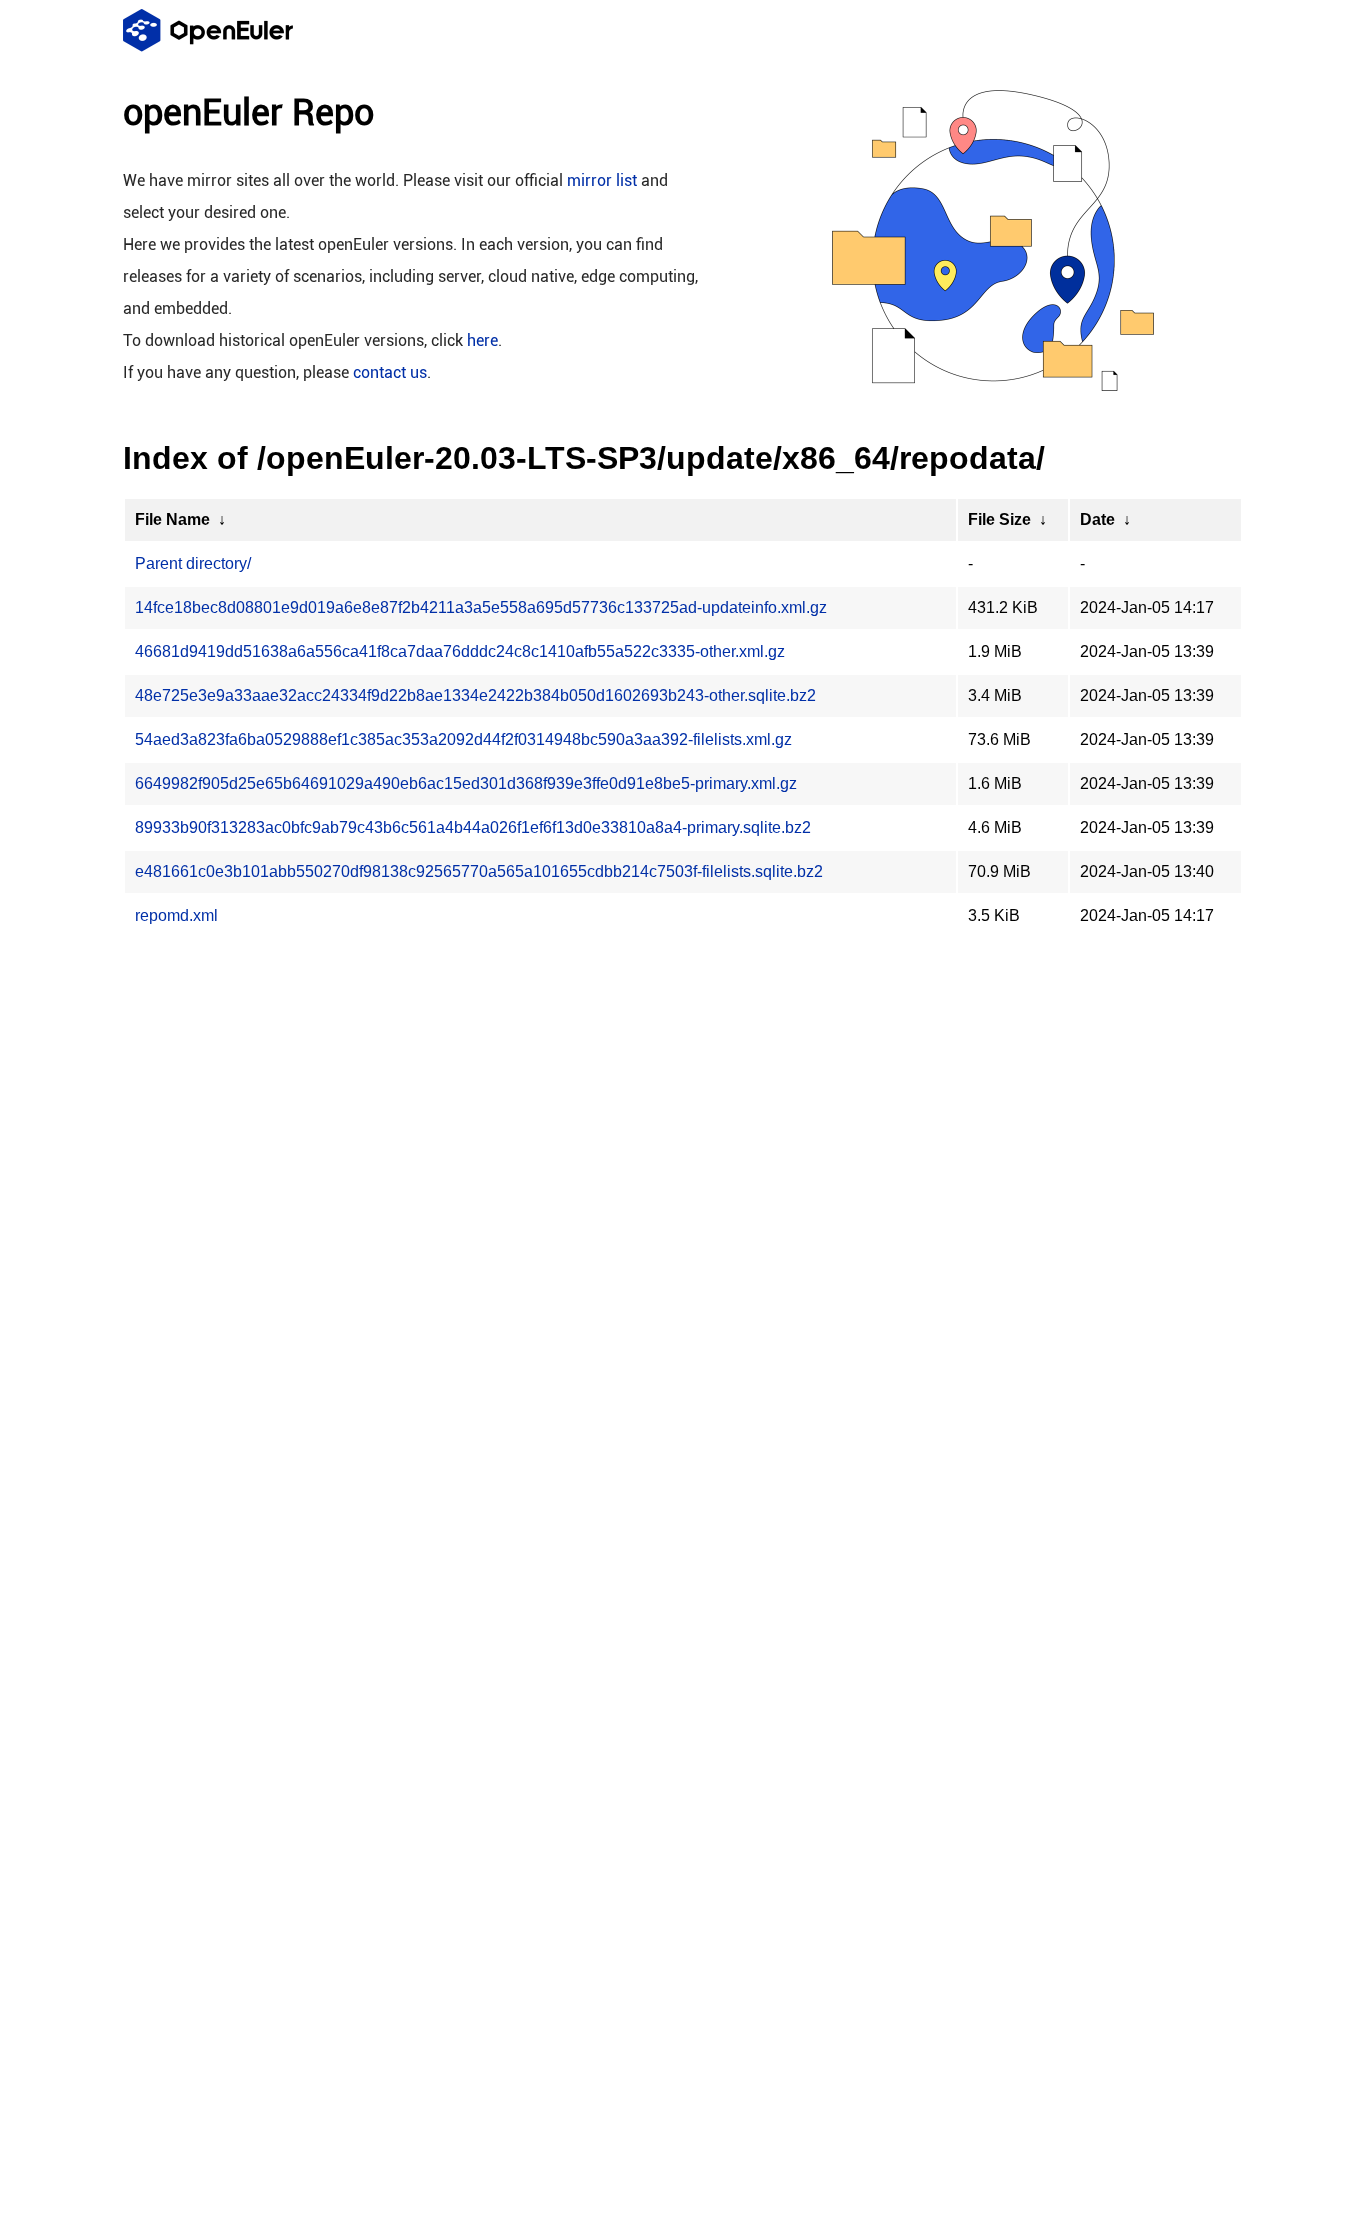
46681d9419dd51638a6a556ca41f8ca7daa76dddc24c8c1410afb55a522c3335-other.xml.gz (460, 651)
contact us (390, 372)
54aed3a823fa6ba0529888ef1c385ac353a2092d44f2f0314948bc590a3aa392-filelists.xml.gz (463, 739)
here (482, 340)
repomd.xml (176, 915)
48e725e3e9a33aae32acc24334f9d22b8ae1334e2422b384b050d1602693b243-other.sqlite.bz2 (475, 695)
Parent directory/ (193, 563)
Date (1097, 519)
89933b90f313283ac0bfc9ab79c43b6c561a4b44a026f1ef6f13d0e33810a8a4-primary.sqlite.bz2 (473, 827)
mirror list (602, 180)
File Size (999, 519)
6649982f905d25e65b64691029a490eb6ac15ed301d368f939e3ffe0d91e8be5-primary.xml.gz (466, 783)
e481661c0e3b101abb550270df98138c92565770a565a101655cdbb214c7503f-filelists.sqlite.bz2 (479, 871)
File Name (172, 519)
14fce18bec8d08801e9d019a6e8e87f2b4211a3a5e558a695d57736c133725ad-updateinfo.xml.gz (481, 607)
